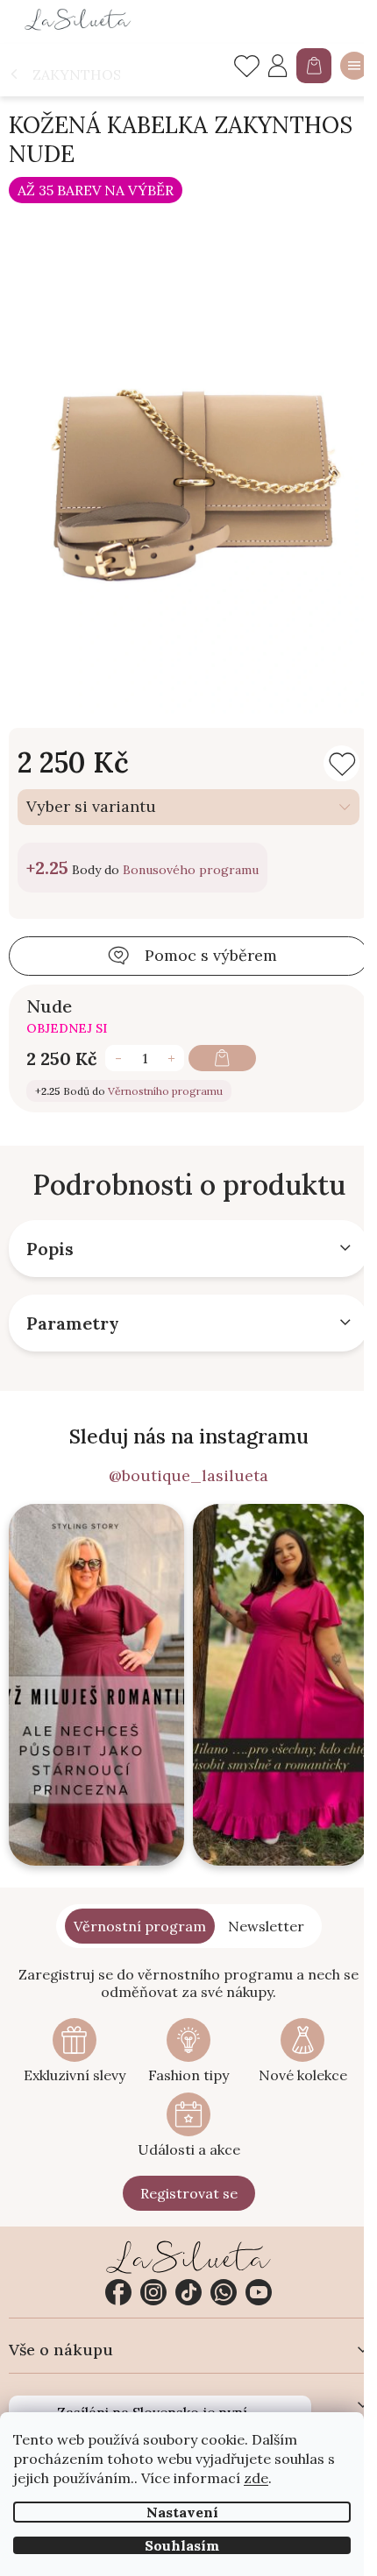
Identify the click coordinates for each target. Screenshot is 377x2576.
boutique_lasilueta (153, 2292)
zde (256, 2478)
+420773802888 (224, 2292)
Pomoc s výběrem (211, 955)
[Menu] (354, 66)
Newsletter (266, 1926)
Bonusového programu (191, 870)
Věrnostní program (140, 1926)
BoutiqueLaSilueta (118, 2292)
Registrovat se (189, 2193)
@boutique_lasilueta (188, 1476)
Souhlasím (182, 2545)
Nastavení (182, 2512)
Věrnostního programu (165, 1091)
